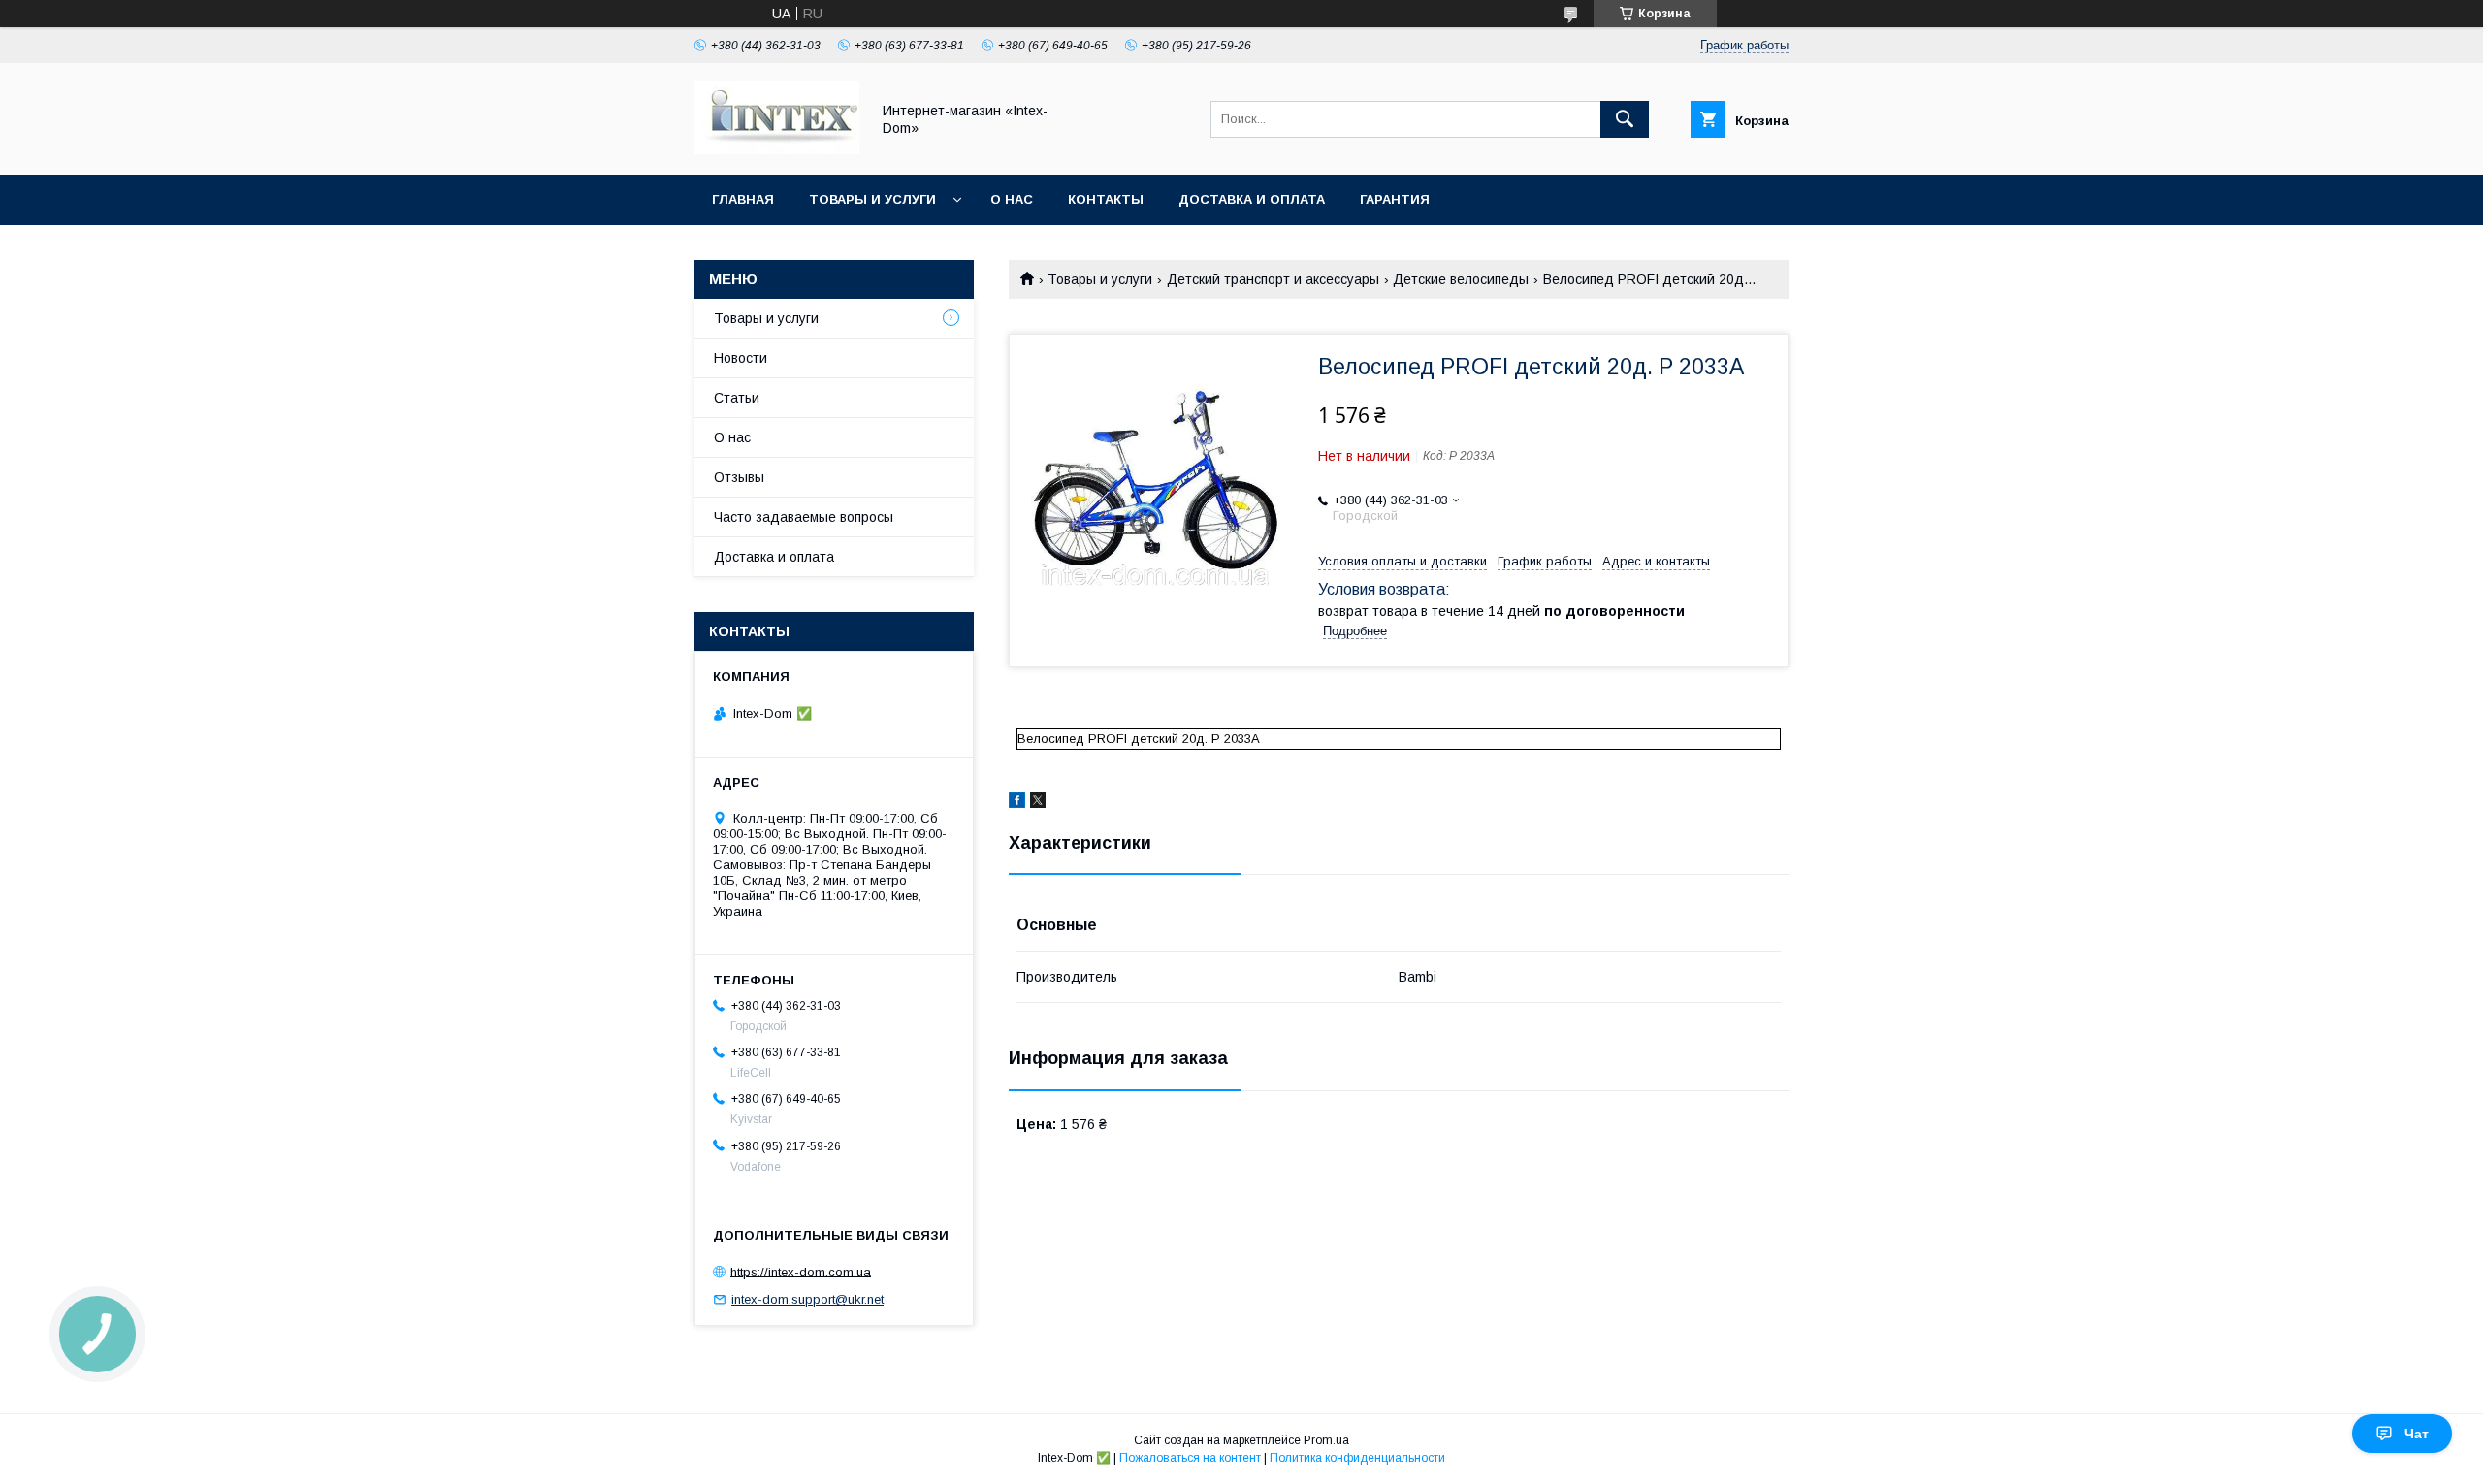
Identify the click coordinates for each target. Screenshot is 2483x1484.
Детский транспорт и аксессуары (1273, 279)
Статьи (737, 398)
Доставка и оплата (1252, 199)
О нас (1012, 199)
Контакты (1106, 199)
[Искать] (1625, 119)
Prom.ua (1326, 1440)
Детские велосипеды (1461, 279)
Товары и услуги (872, 199)
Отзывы (739, 477)
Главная (743, 199)
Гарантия (1395, 199)
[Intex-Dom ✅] (777, 149)
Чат (2417, 1434)
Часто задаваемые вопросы (804, 517)
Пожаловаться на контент (1190, 1458)
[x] (1038, 803)
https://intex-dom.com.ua (801, 1271)
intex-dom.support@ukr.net (807, 1299)
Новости (741, 358)
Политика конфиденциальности (1357, 1458)
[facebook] (1017, 803)
